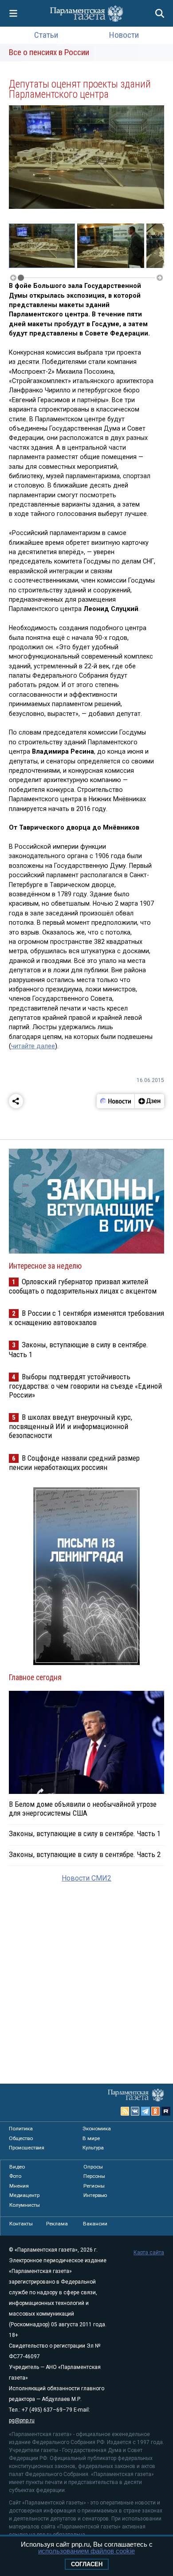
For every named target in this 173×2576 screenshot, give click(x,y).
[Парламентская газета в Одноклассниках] (156, 2111)
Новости (124, 35)
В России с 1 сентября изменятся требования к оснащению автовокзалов (86, 1318)
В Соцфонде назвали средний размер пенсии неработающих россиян (74, 1463)
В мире (91, 2138)
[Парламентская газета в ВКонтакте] (135, 2111)
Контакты (21, 2224)
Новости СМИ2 (86, 1878)
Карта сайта (149, 2253)
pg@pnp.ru (22, 2420)
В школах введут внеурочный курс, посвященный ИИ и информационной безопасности (71, 1426)
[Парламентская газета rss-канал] (125, 2111)
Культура (93, 2148)
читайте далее (33, 1046)
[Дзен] (149, 1101)
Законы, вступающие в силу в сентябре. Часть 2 (85, 1854)
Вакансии (95, 2224)
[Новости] (116, 1101)
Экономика (97, 2129)
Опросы (93, 2167)
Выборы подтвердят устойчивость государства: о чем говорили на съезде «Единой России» (85, 1386)
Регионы (94, 2186)
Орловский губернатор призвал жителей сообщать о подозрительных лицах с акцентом (83, 1286)
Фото (15, 2176)
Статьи (46, 35)
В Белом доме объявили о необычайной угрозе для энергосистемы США (83, 1809)
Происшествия (27, 2148)
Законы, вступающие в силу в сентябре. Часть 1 (85, 1833)
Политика (21, 2129)
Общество (21, 2138)
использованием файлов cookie (86, 2551)
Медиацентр (24, 2195)
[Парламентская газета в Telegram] (145, 2111)
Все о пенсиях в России (49, 52)
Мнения (19, 2186)
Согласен (87, 2564)
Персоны (94, 2176)
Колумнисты (25, 2205)
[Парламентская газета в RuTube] (166, 2111)
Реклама (57, 2224)
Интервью (95, 2195)
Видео (17, 2167)
